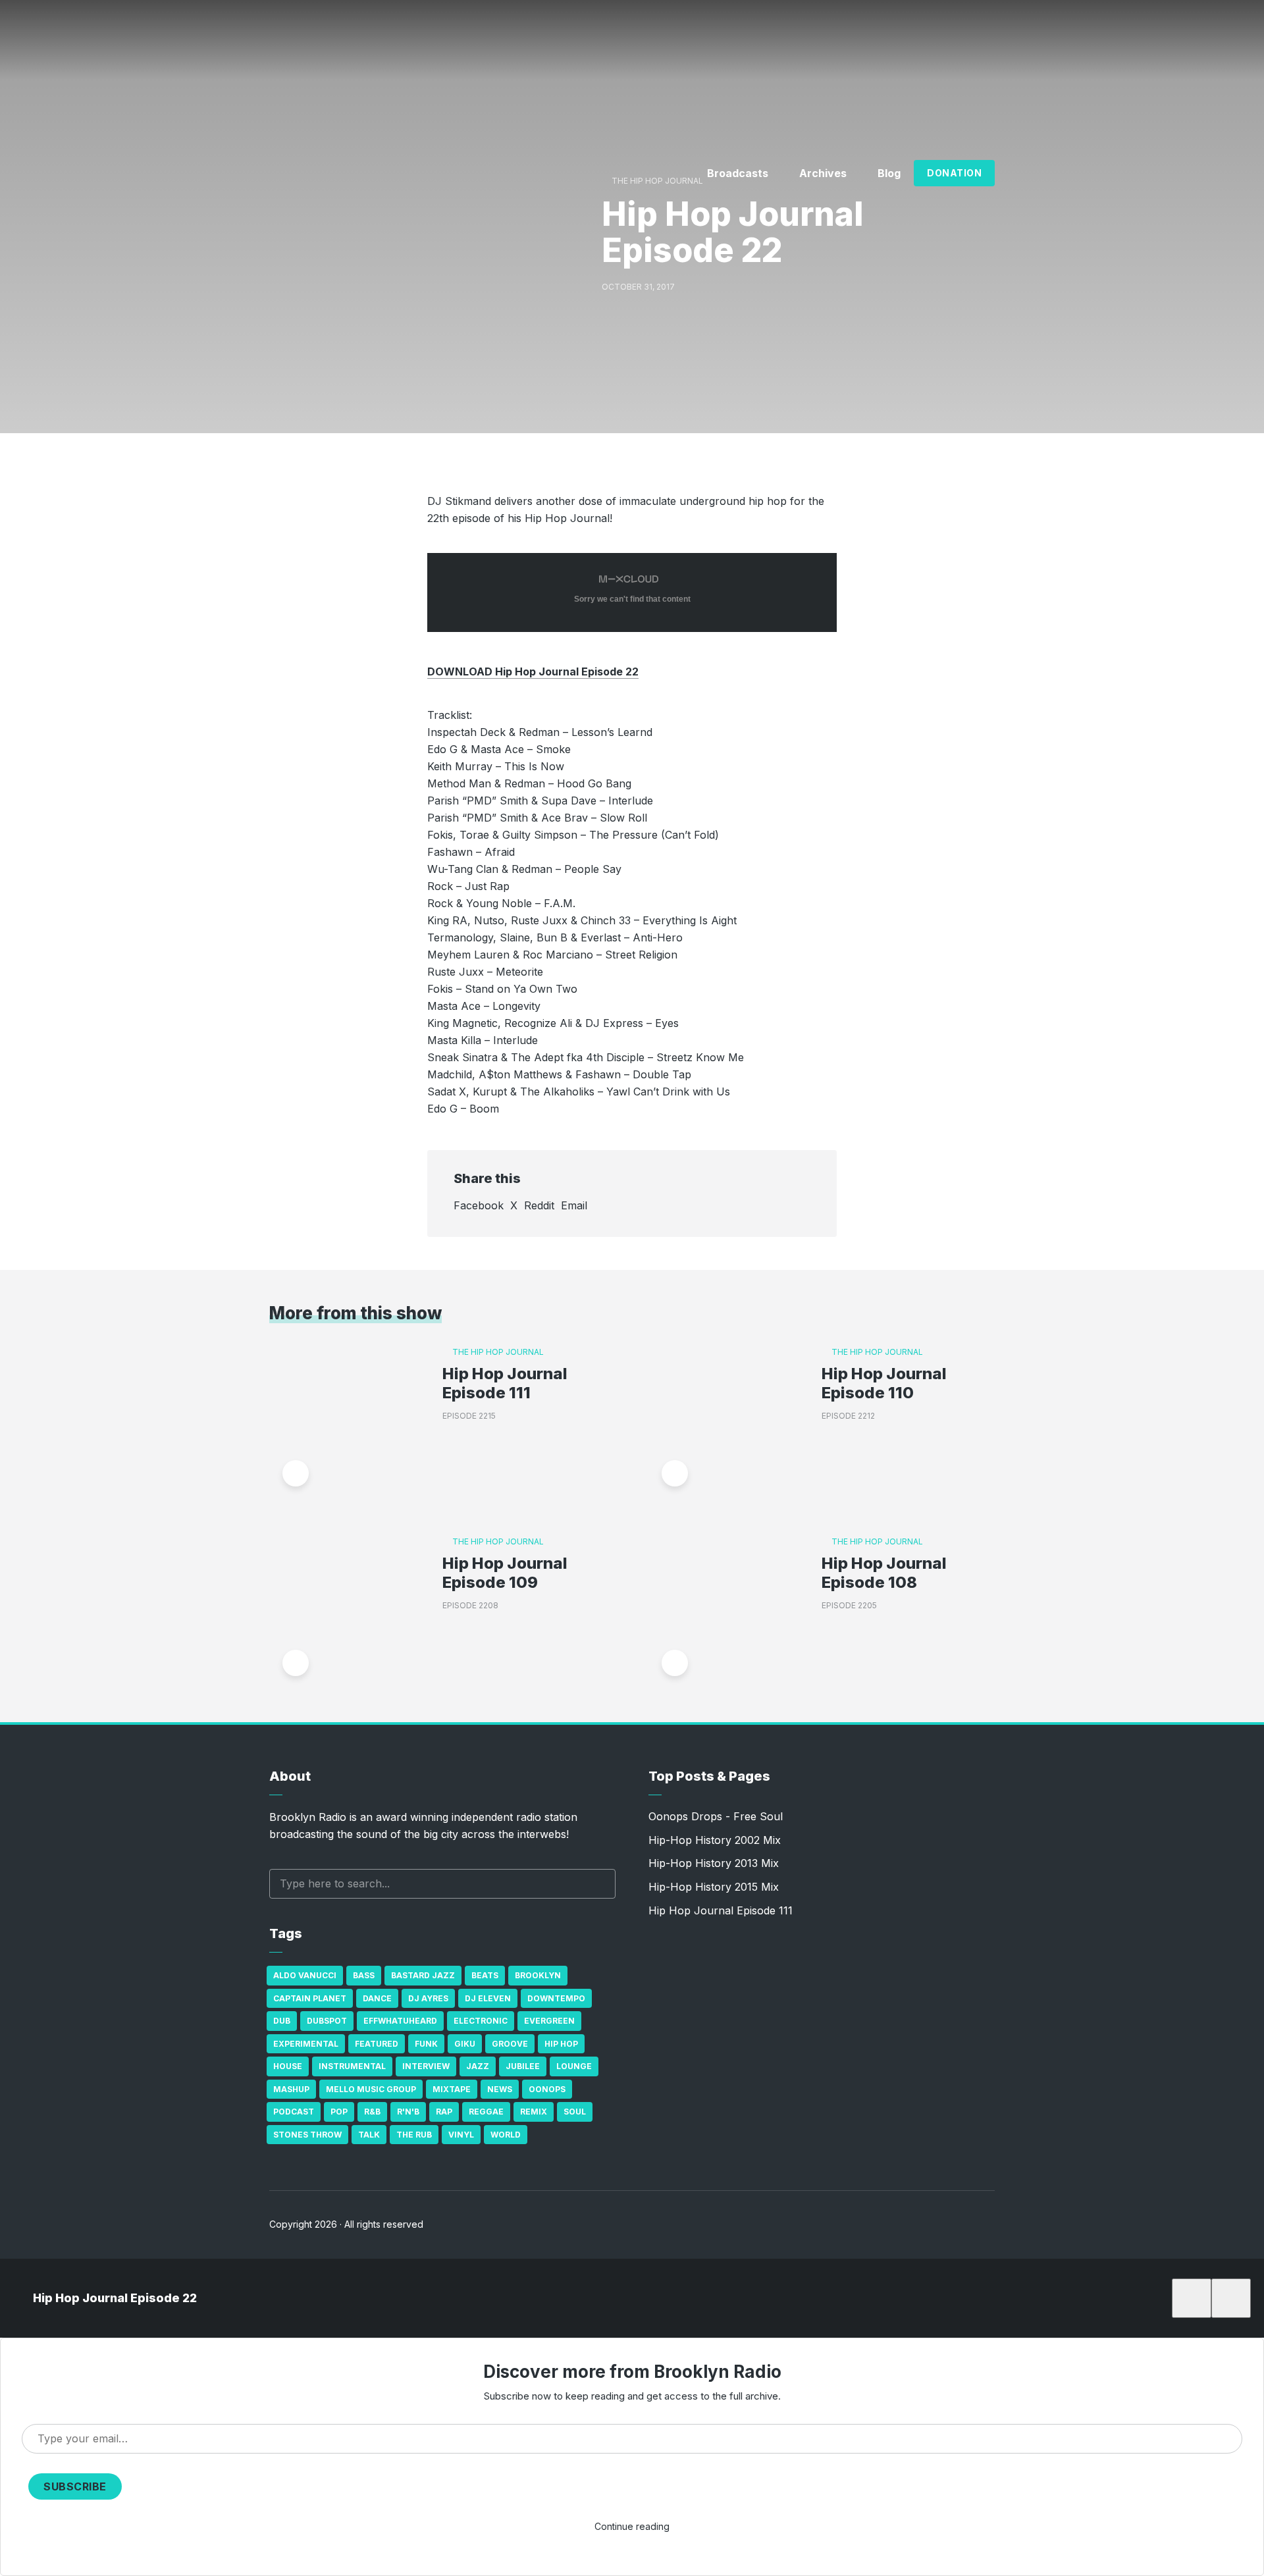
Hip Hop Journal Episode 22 (115, 2298)
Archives (823, 173)
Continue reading (632, 2526)
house (288, 2066)
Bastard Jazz (423, 1975)
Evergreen (549, 2021)
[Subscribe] (1192, 2298)
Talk (369, 2135)
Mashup (291, 2089)
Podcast (294, 2112)
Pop (339, 2112)
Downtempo (556, 1998)
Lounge (574, 2066)
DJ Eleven (488, 1998)
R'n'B (408, 2112)
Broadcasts (738, 173)
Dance (377, 1998)
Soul (575, 2112)
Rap (444, 2112)
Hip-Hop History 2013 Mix (714, 1863)
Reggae (486, 2112)
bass (364, 1975)
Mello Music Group (371, 2089)
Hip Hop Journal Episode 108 (884, 1573)
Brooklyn (538, 1975)
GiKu (465, 2044)
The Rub (414, 2135)
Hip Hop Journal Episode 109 (505, 1573)
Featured (377, 2044)
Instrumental (352, 2066)
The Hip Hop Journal (498, 1352)
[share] (1231, 2298)
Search (599, 1884)
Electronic (481, 2021)
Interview (426, 2066)
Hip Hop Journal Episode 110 (884, 1383)
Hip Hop (561, 2044)
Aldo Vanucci (305, 1975)
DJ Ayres (428, 1998)
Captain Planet (310, 1998)
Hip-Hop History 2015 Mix (714, 1887)
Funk (426, 2044)
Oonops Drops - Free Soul (716, 1816)
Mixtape (452, 2089)
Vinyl (461, 2135)
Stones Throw (307, 2135)
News (500, 2089)
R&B (372, 2112)
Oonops (547, 2089)
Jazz (478, 2066)
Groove (510, 2044)
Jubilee (523, 2066)
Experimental (306, 2044)
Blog (889, 173)
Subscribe (75, 2486)
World (506, 2135)
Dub (282, 2021)
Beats (485, 1975)
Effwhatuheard (400, 2021)
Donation (954, 173)
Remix (534, 2112)
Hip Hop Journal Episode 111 (505, 1383)
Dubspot (327, 2021)
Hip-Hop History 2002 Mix (715, 1840)
